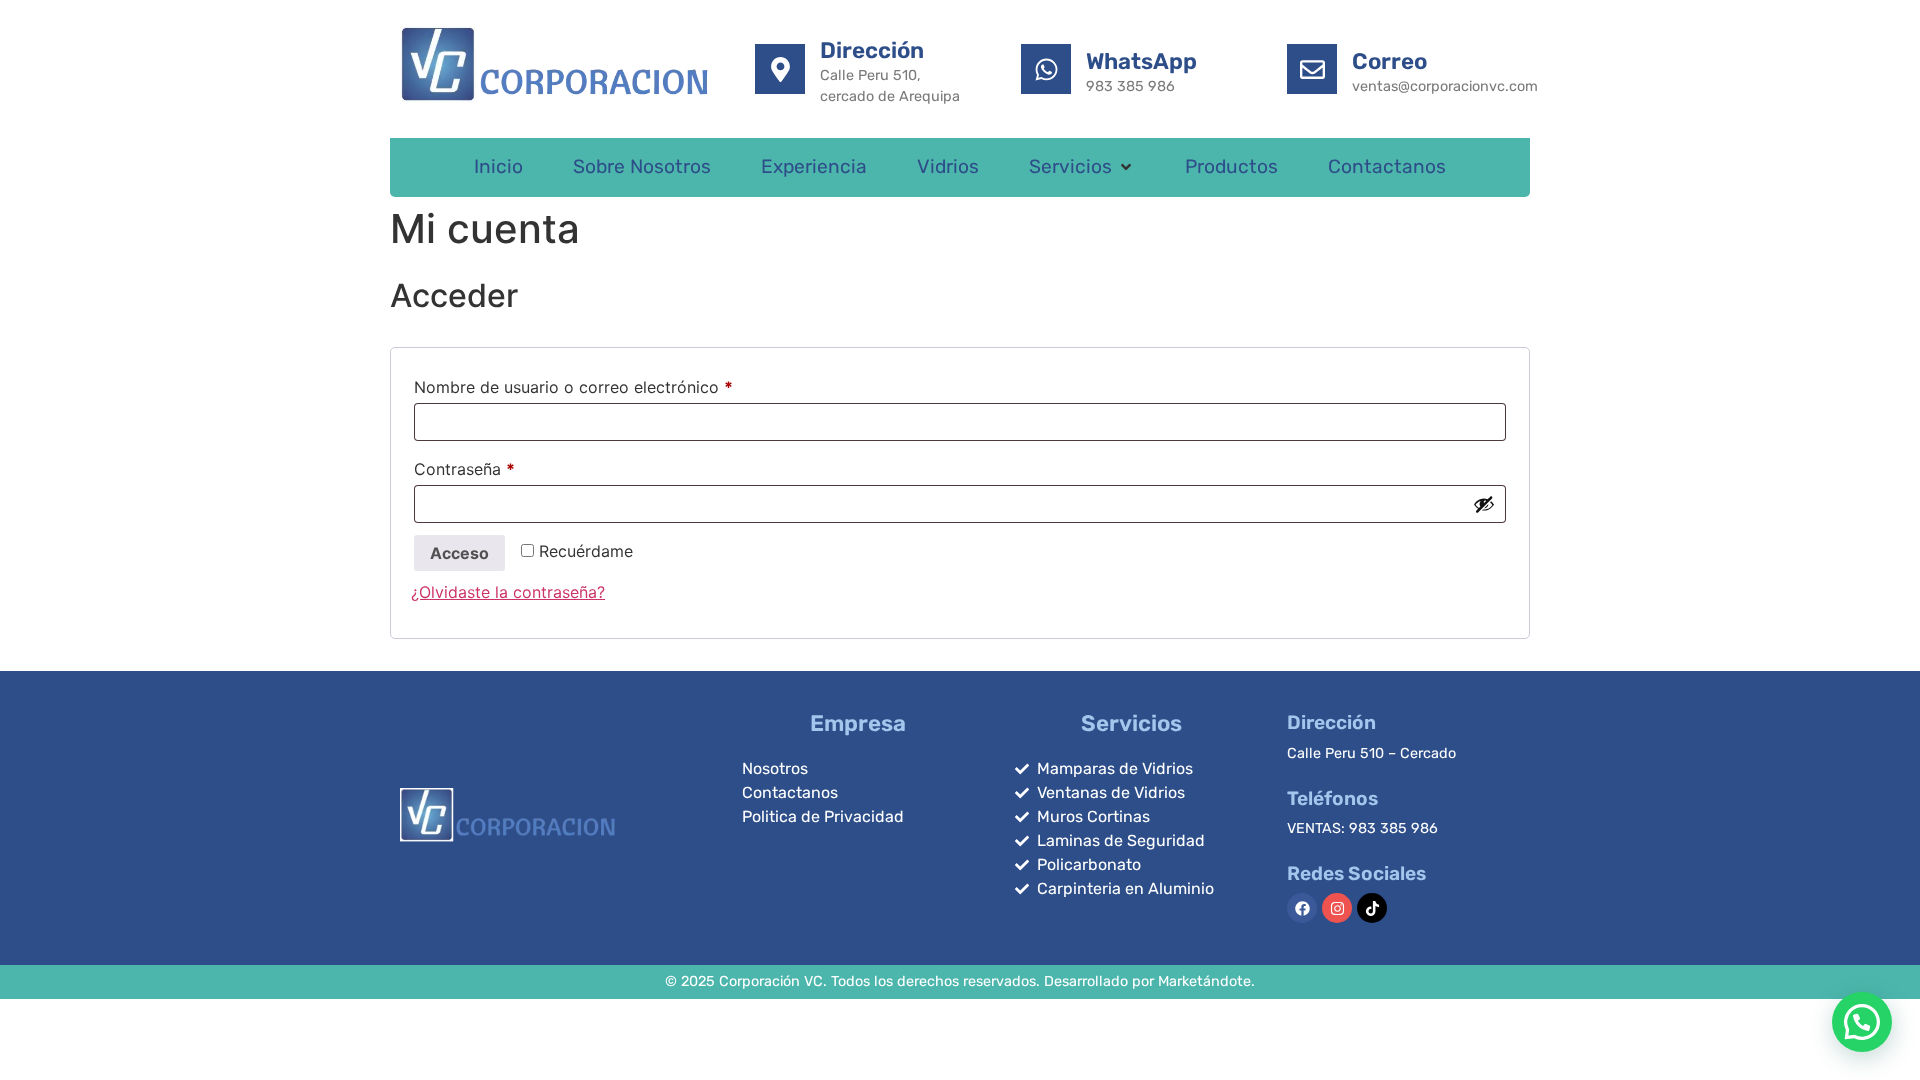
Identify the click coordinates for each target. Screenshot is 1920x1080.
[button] (1082, 167)
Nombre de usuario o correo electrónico (615, 384)
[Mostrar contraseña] (1484, 504)
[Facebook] (1302, 908)
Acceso (459, 553)
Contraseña (506, 466)
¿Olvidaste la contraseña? (508, 592)
